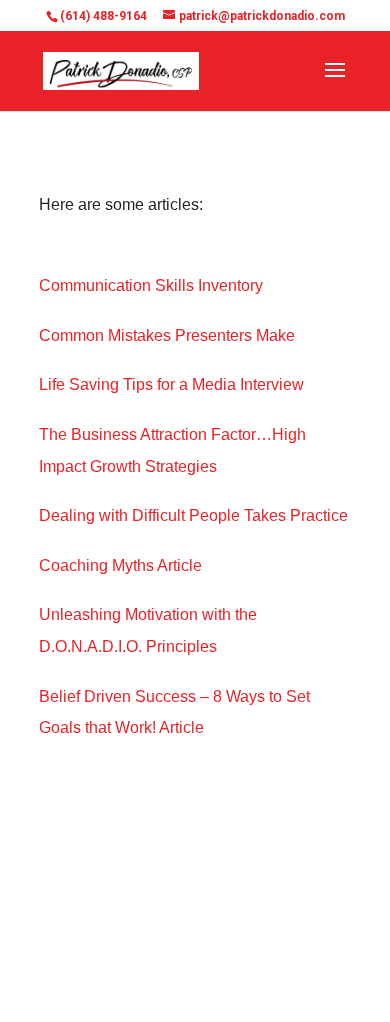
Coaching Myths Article (120, 565)
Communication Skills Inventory (151, 285)
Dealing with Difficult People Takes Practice (193, 515)
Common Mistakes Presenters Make (167, 335)
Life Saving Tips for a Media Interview (171, 384)
